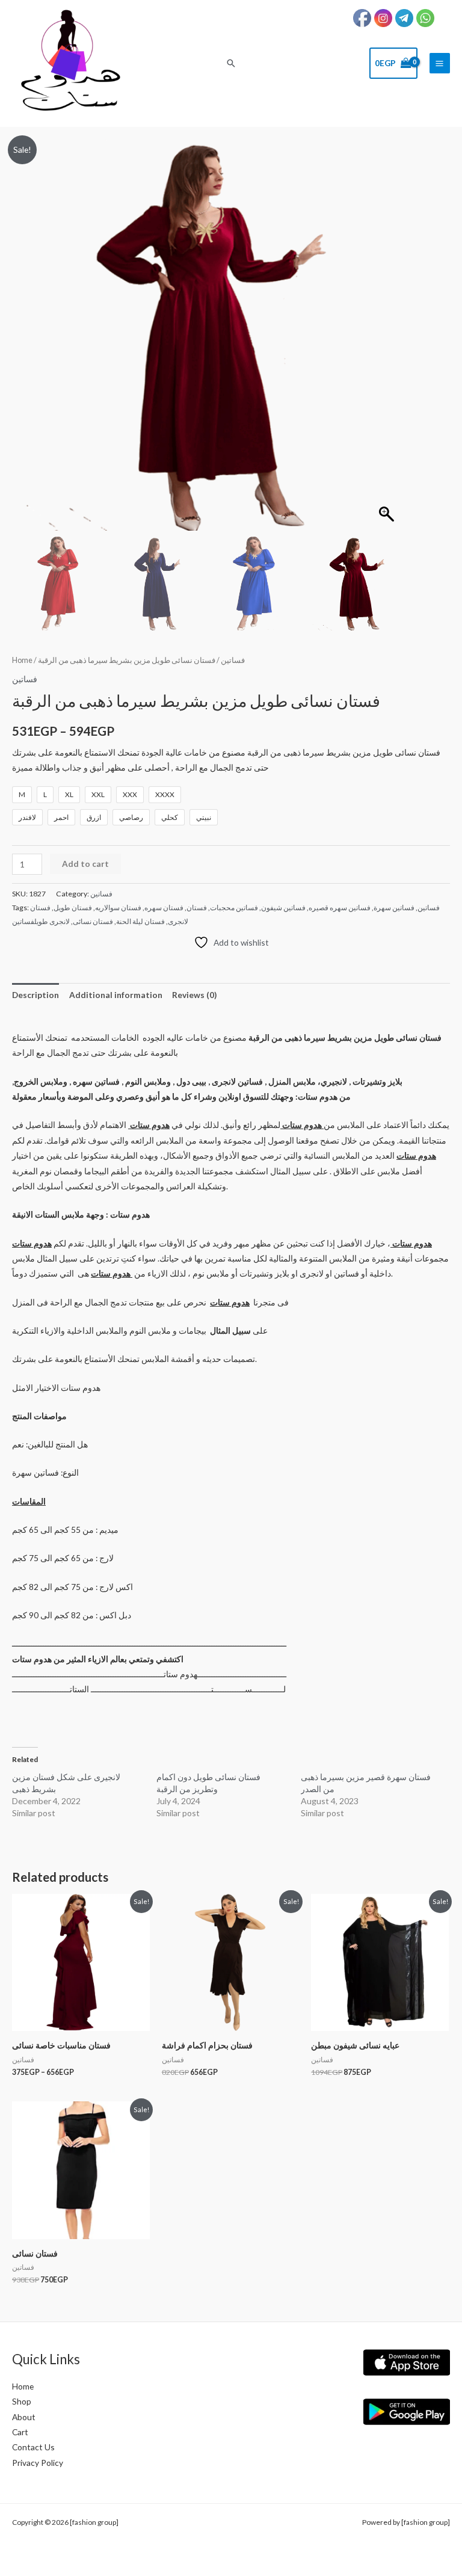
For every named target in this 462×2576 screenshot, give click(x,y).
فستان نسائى (93, 921)
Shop (22, 2401)
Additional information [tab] (116, 995)
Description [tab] (35, 995)
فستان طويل (73, 907)
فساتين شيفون (283, 907)
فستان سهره (164, 907)
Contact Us (33, 2447)
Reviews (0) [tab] (194, 995)
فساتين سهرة (394, 907)
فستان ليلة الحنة (140, 921)
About (24, 2417)
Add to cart (85, 864)
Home (22, 660)
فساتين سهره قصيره (340, 907)
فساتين (233, 660)
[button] (231, 63)
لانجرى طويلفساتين (41, 921)
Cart (20, 2432)
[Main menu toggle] (440, 63)
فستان (197, 907)
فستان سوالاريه (118, 907)
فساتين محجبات (234, 907)
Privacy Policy (38, 2463)
